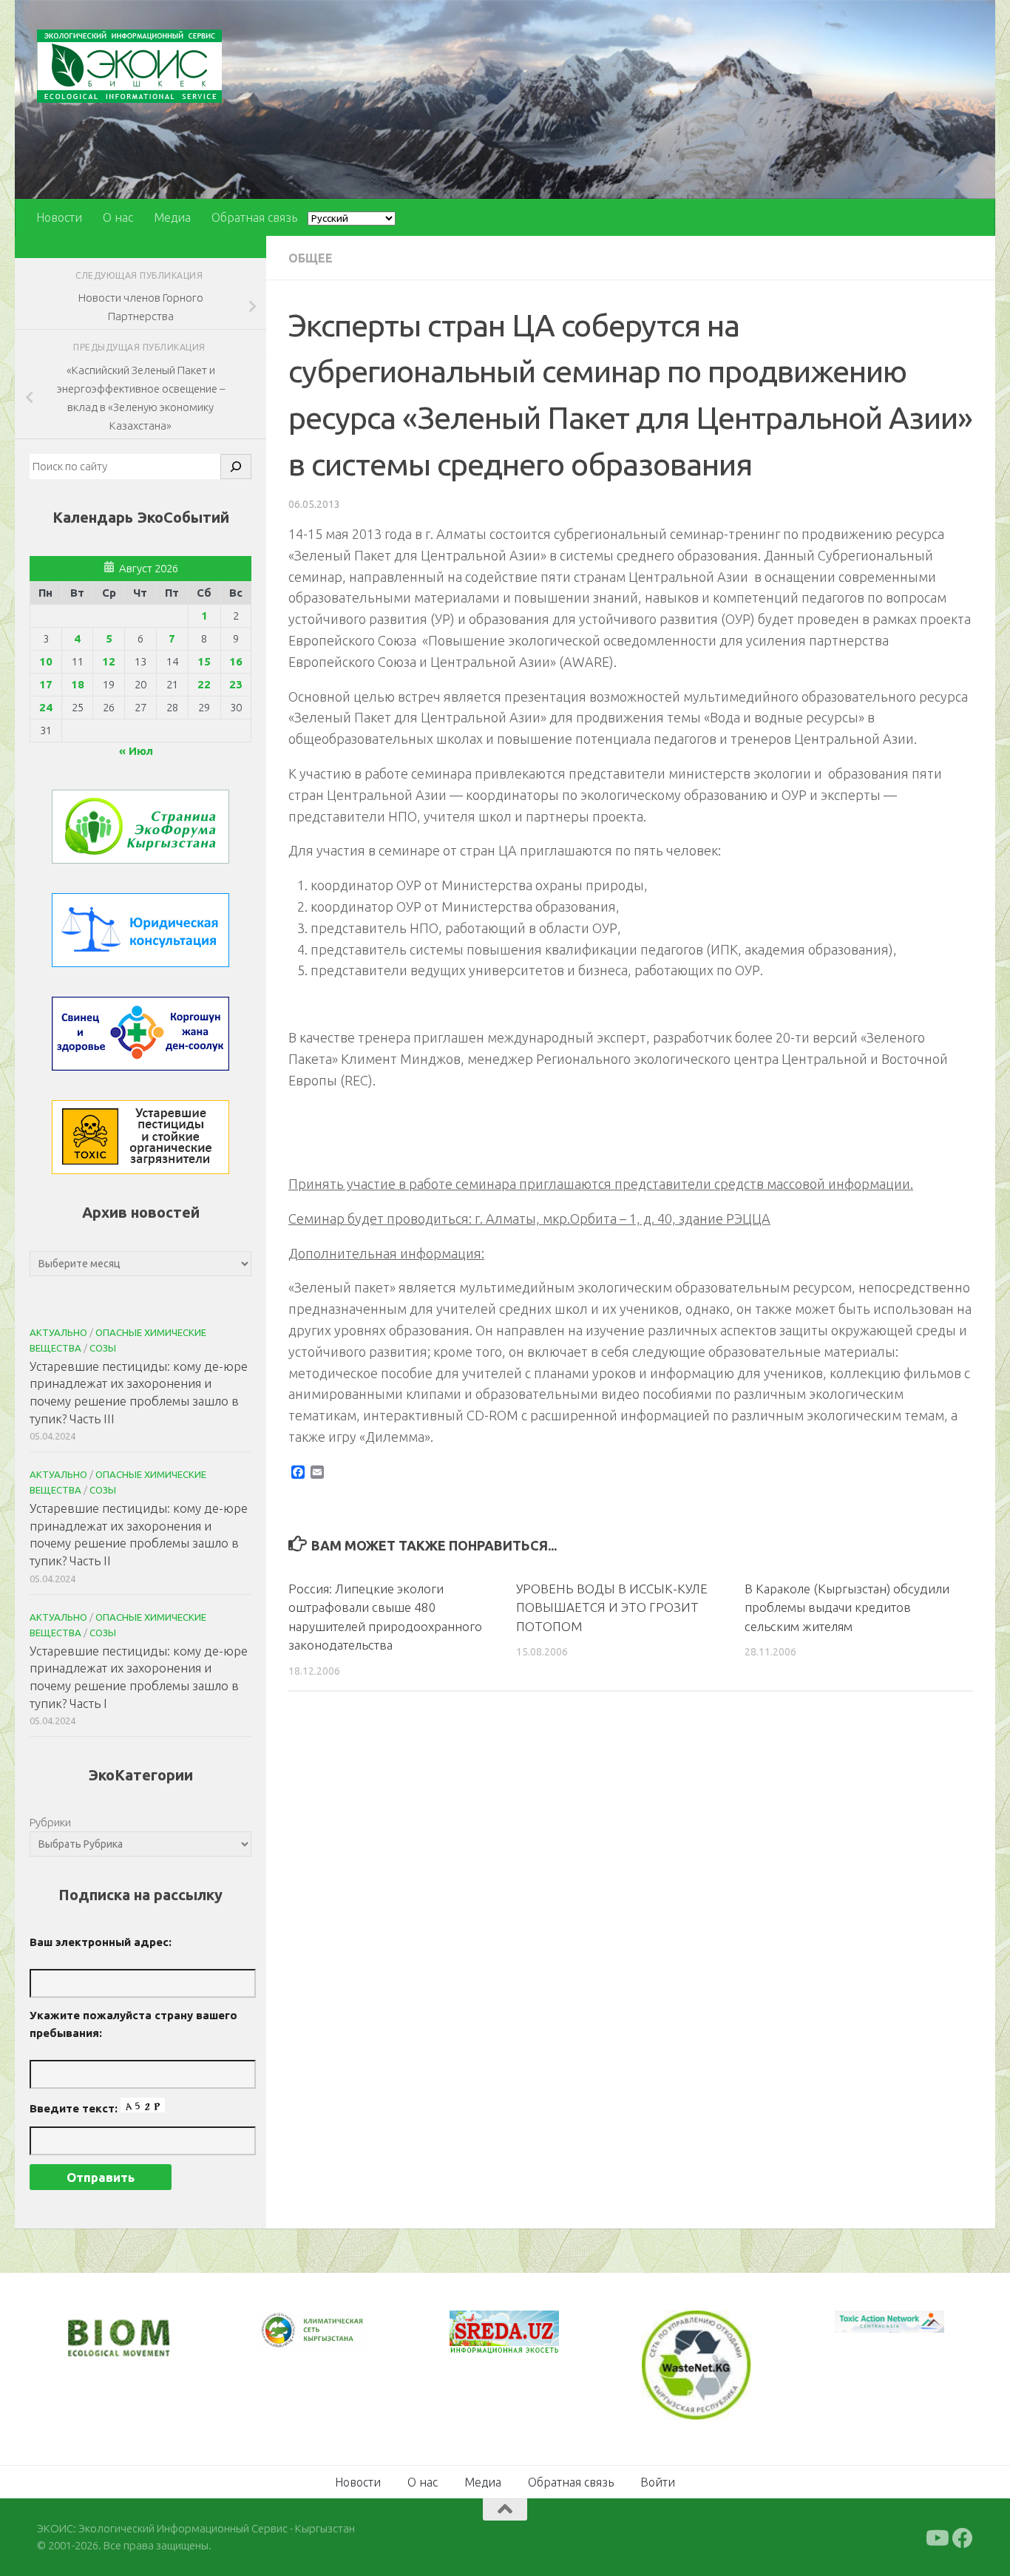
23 (236, 684)
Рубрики (50, 1822)
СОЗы (103, 1348)
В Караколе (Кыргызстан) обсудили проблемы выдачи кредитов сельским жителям (847, 1607)
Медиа (172, 217)
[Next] (336, 2340)
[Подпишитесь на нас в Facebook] (963, 2537)
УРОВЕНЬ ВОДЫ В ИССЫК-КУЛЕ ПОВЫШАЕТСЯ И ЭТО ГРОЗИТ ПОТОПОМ (612, 1607)
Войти (658, 2481)
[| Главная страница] (129, 66)
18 (78, 684)
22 (204, 684)
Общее (311, 258)
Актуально (58, 1332)
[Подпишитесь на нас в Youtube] (936, 2537)
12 (109, 661)
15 (204, 661)
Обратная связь (254, 217)
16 (236, 661)
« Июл (136, 751)
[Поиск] (236, 467)
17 (46, 684)
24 (46, 707)
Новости (59, 217)
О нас (118, 217)
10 (46, 661)
